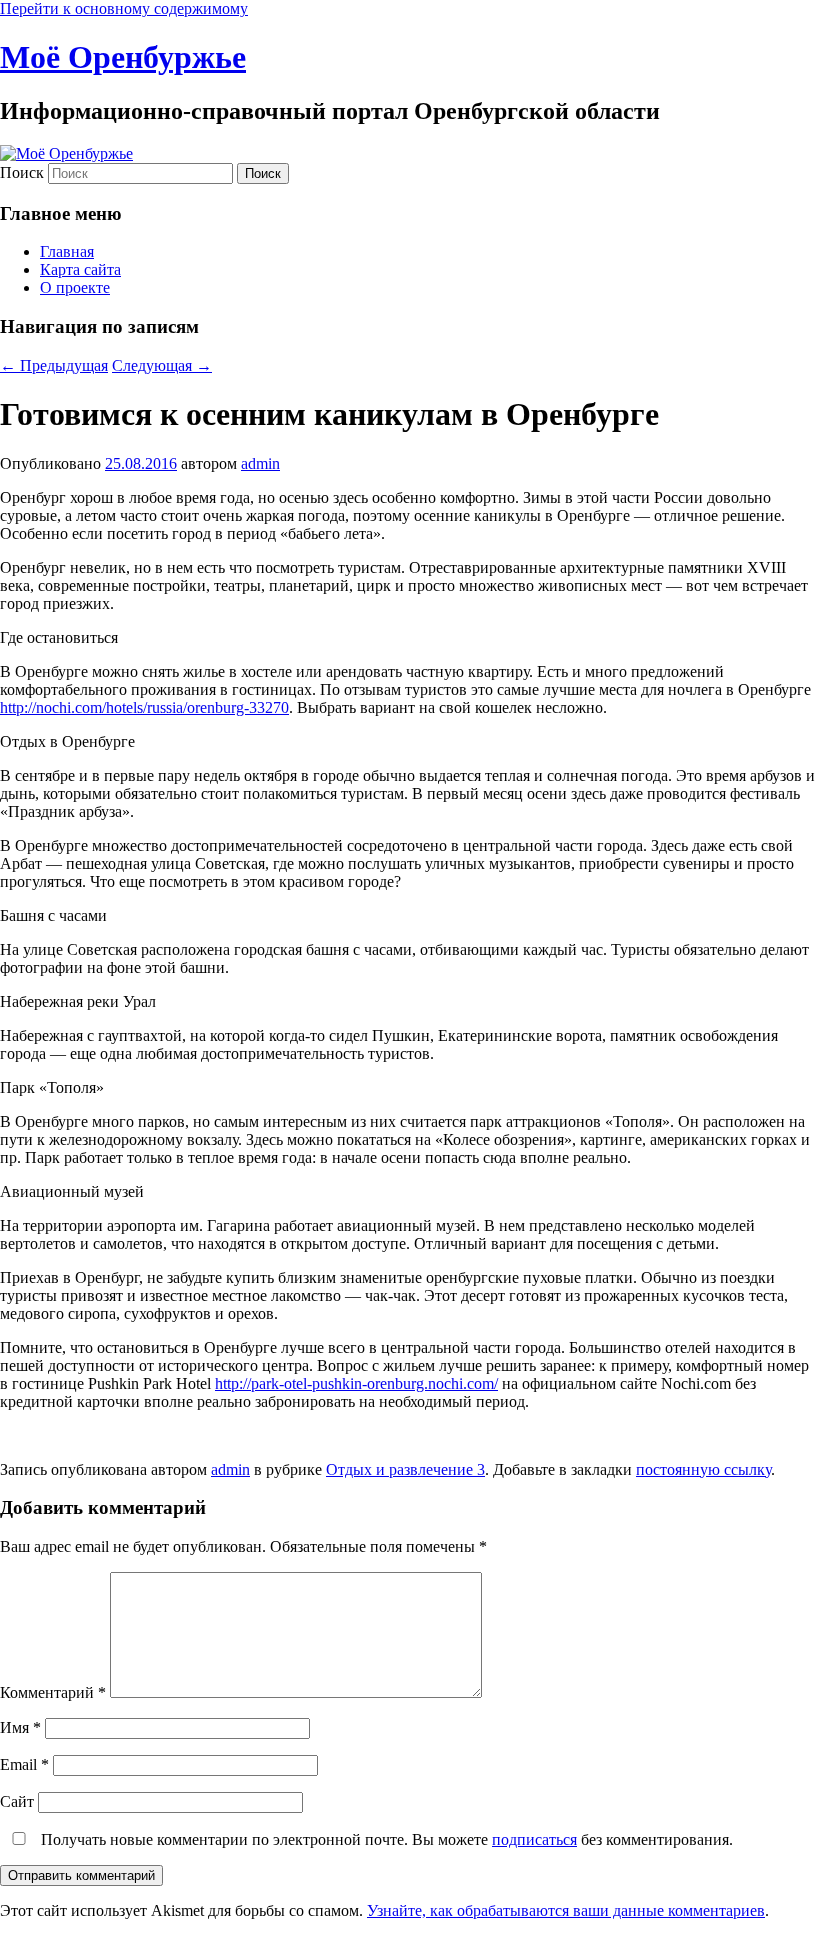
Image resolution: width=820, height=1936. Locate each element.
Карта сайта (80, 269)
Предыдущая (54, 365)
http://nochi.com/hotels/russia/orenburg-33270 (144, 707)
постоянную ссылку (703, 1469)
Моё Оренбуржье (123, 57)
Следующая (162, 365)
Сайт (17, 1801)
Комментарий (53, 1692)
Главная (67, 251)
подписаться (534, 1839)
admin (260, 463)
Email (24, 1764)
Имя (20, 1727)
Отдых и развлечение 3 (405, 1469)
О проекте (75, 287)
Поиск (22, 172)
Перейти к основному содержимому (124, 8)
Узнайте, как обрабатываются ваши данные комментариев (566, 1910)
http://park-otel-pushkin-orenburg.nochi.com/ (356, 1383)
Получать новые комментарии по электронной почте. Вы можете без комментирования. (385, 1839)
